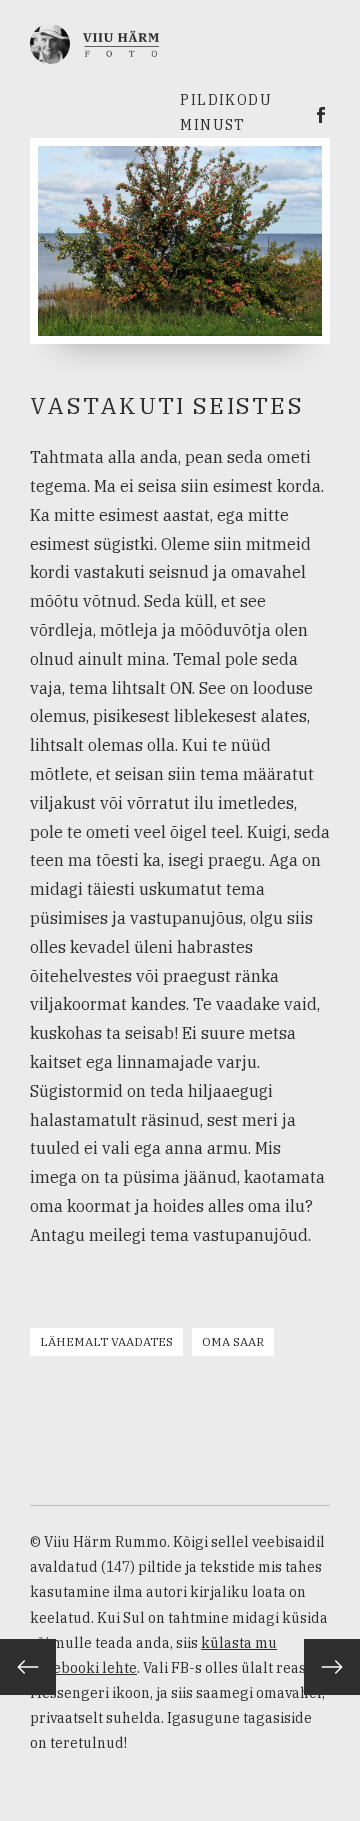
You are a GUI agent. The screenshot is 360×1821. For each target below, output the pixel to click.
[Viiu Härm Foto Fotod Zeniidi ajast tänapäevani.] (94, 42)
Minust (212, 125)
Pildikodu (226, 100)
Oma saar (233, 1341)
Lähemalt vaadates (106, 1341)
